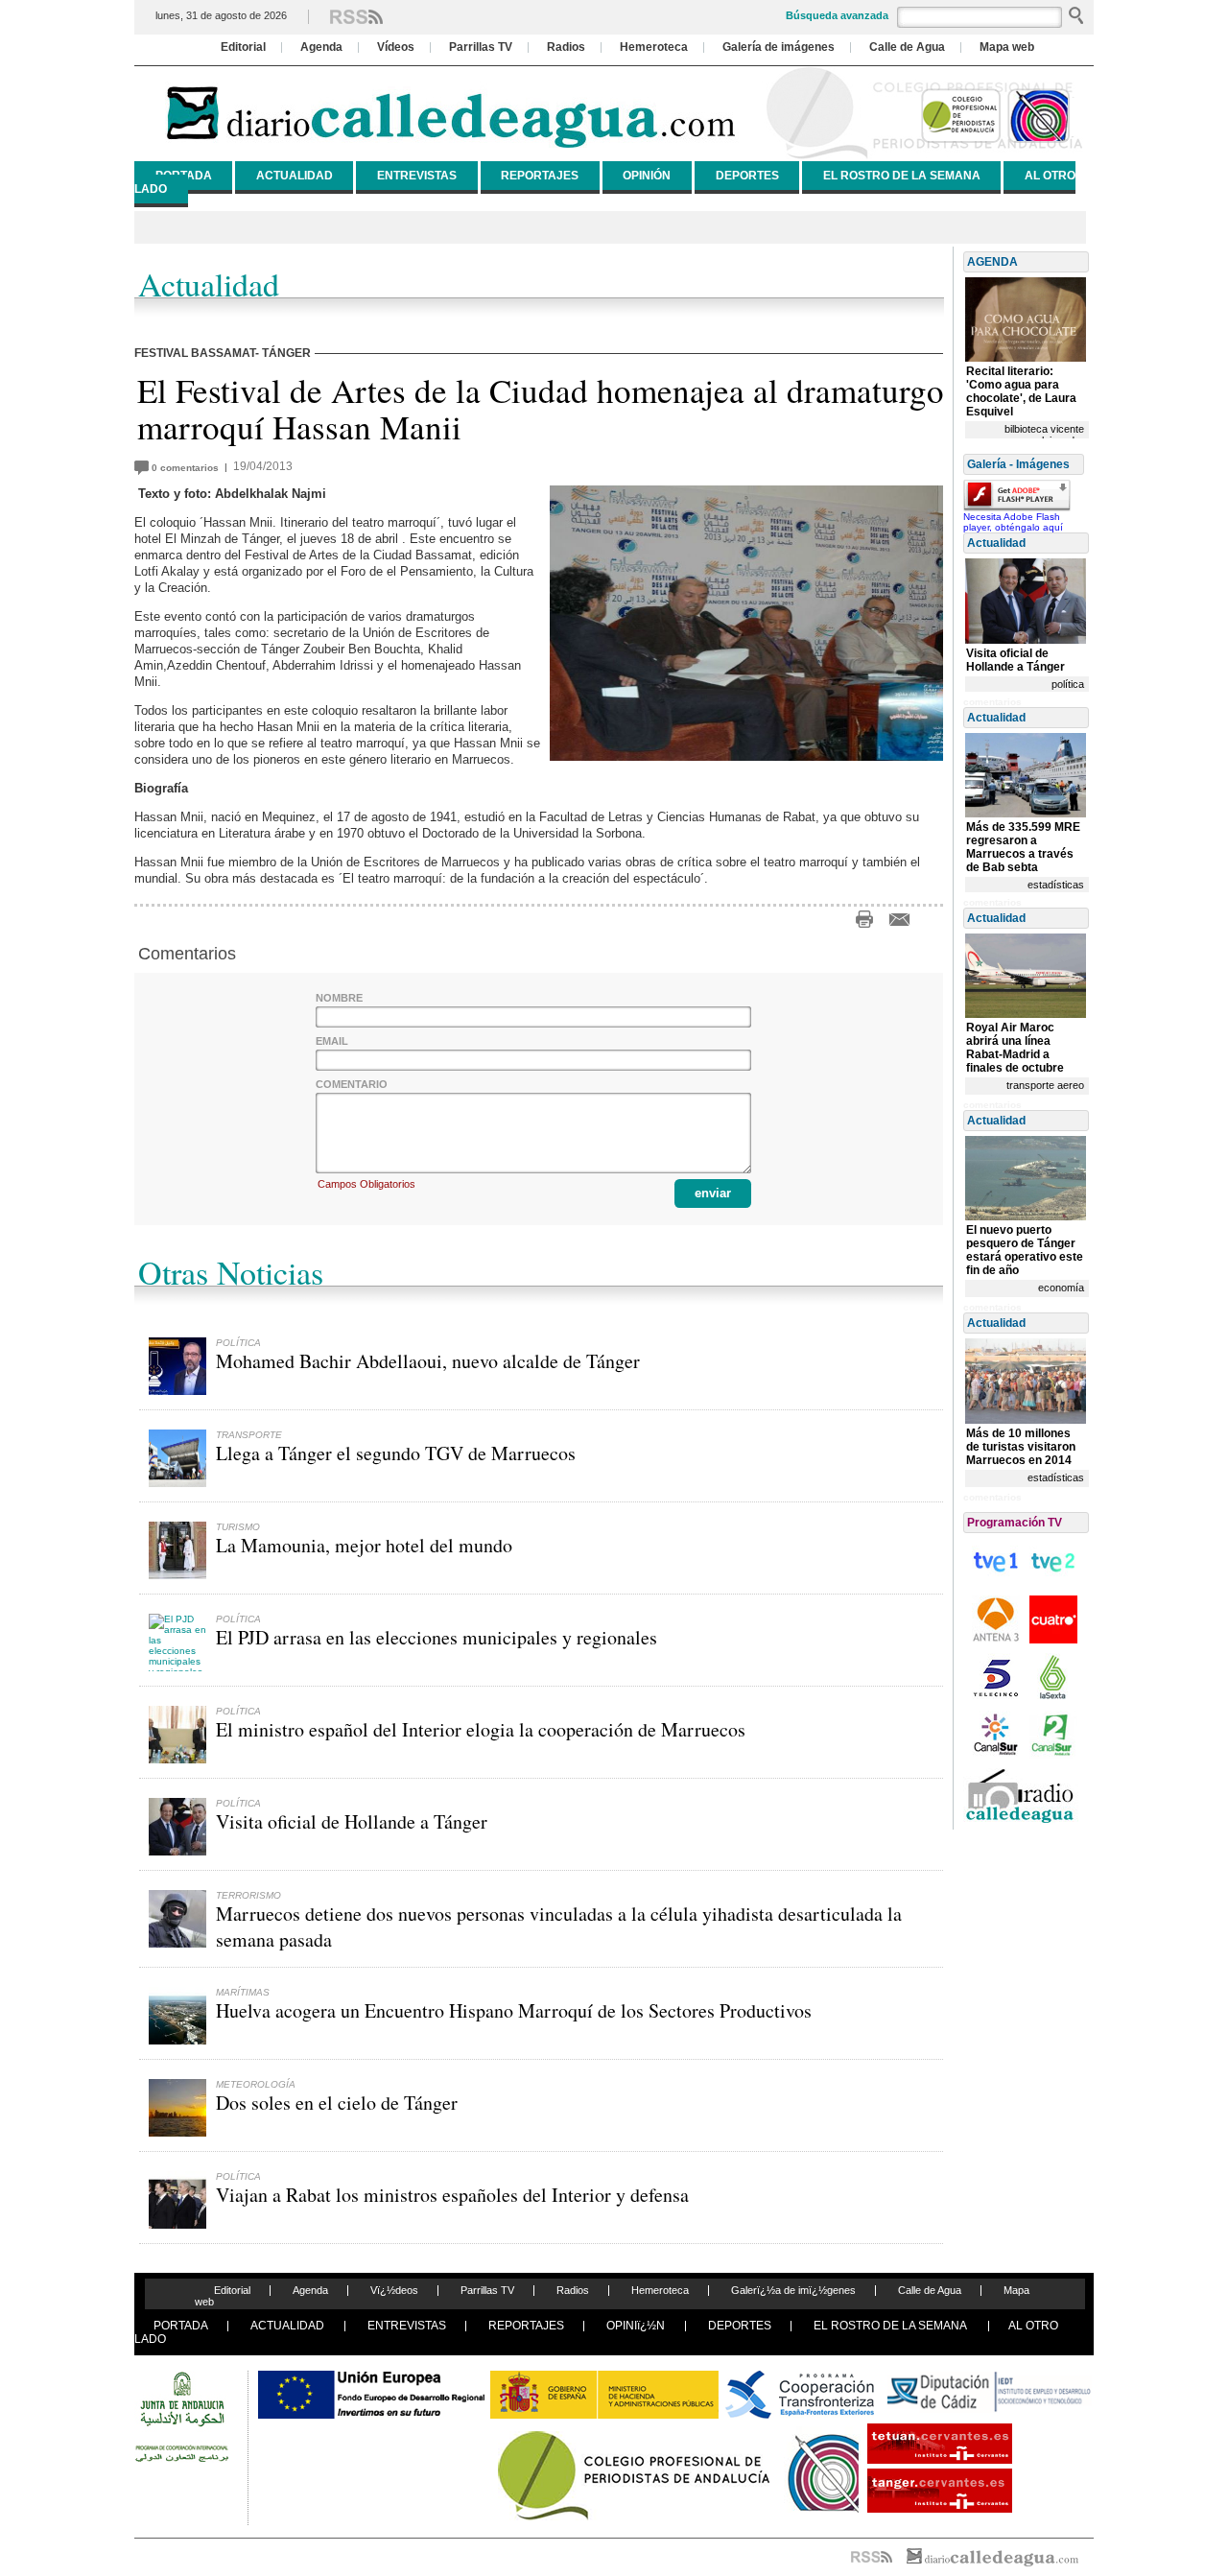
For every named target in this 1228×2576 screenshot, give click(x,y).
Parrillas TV (481, 47)
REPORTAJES (540, 176)
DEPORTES (747, 176)
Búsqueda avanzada (837, 15)
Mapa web (1007, 47)
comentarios (188, 468)
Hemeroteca (654, 47)
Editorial (243, 47)
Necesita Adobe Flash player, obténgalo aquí (1013, 522)
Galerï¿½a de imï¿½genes (793, 2290)
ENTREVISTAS (417, 176)
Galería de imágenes (779, 47)
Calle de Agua (907, 47)
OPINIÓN (647, 176)
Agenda (321, 47)
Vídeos (396, 47)
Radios (566, 47)
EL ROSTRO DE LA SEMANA (902, 176)
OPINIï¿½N (636, 2326)
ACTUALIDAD (295, 176)
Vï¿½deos (394, 2290)
